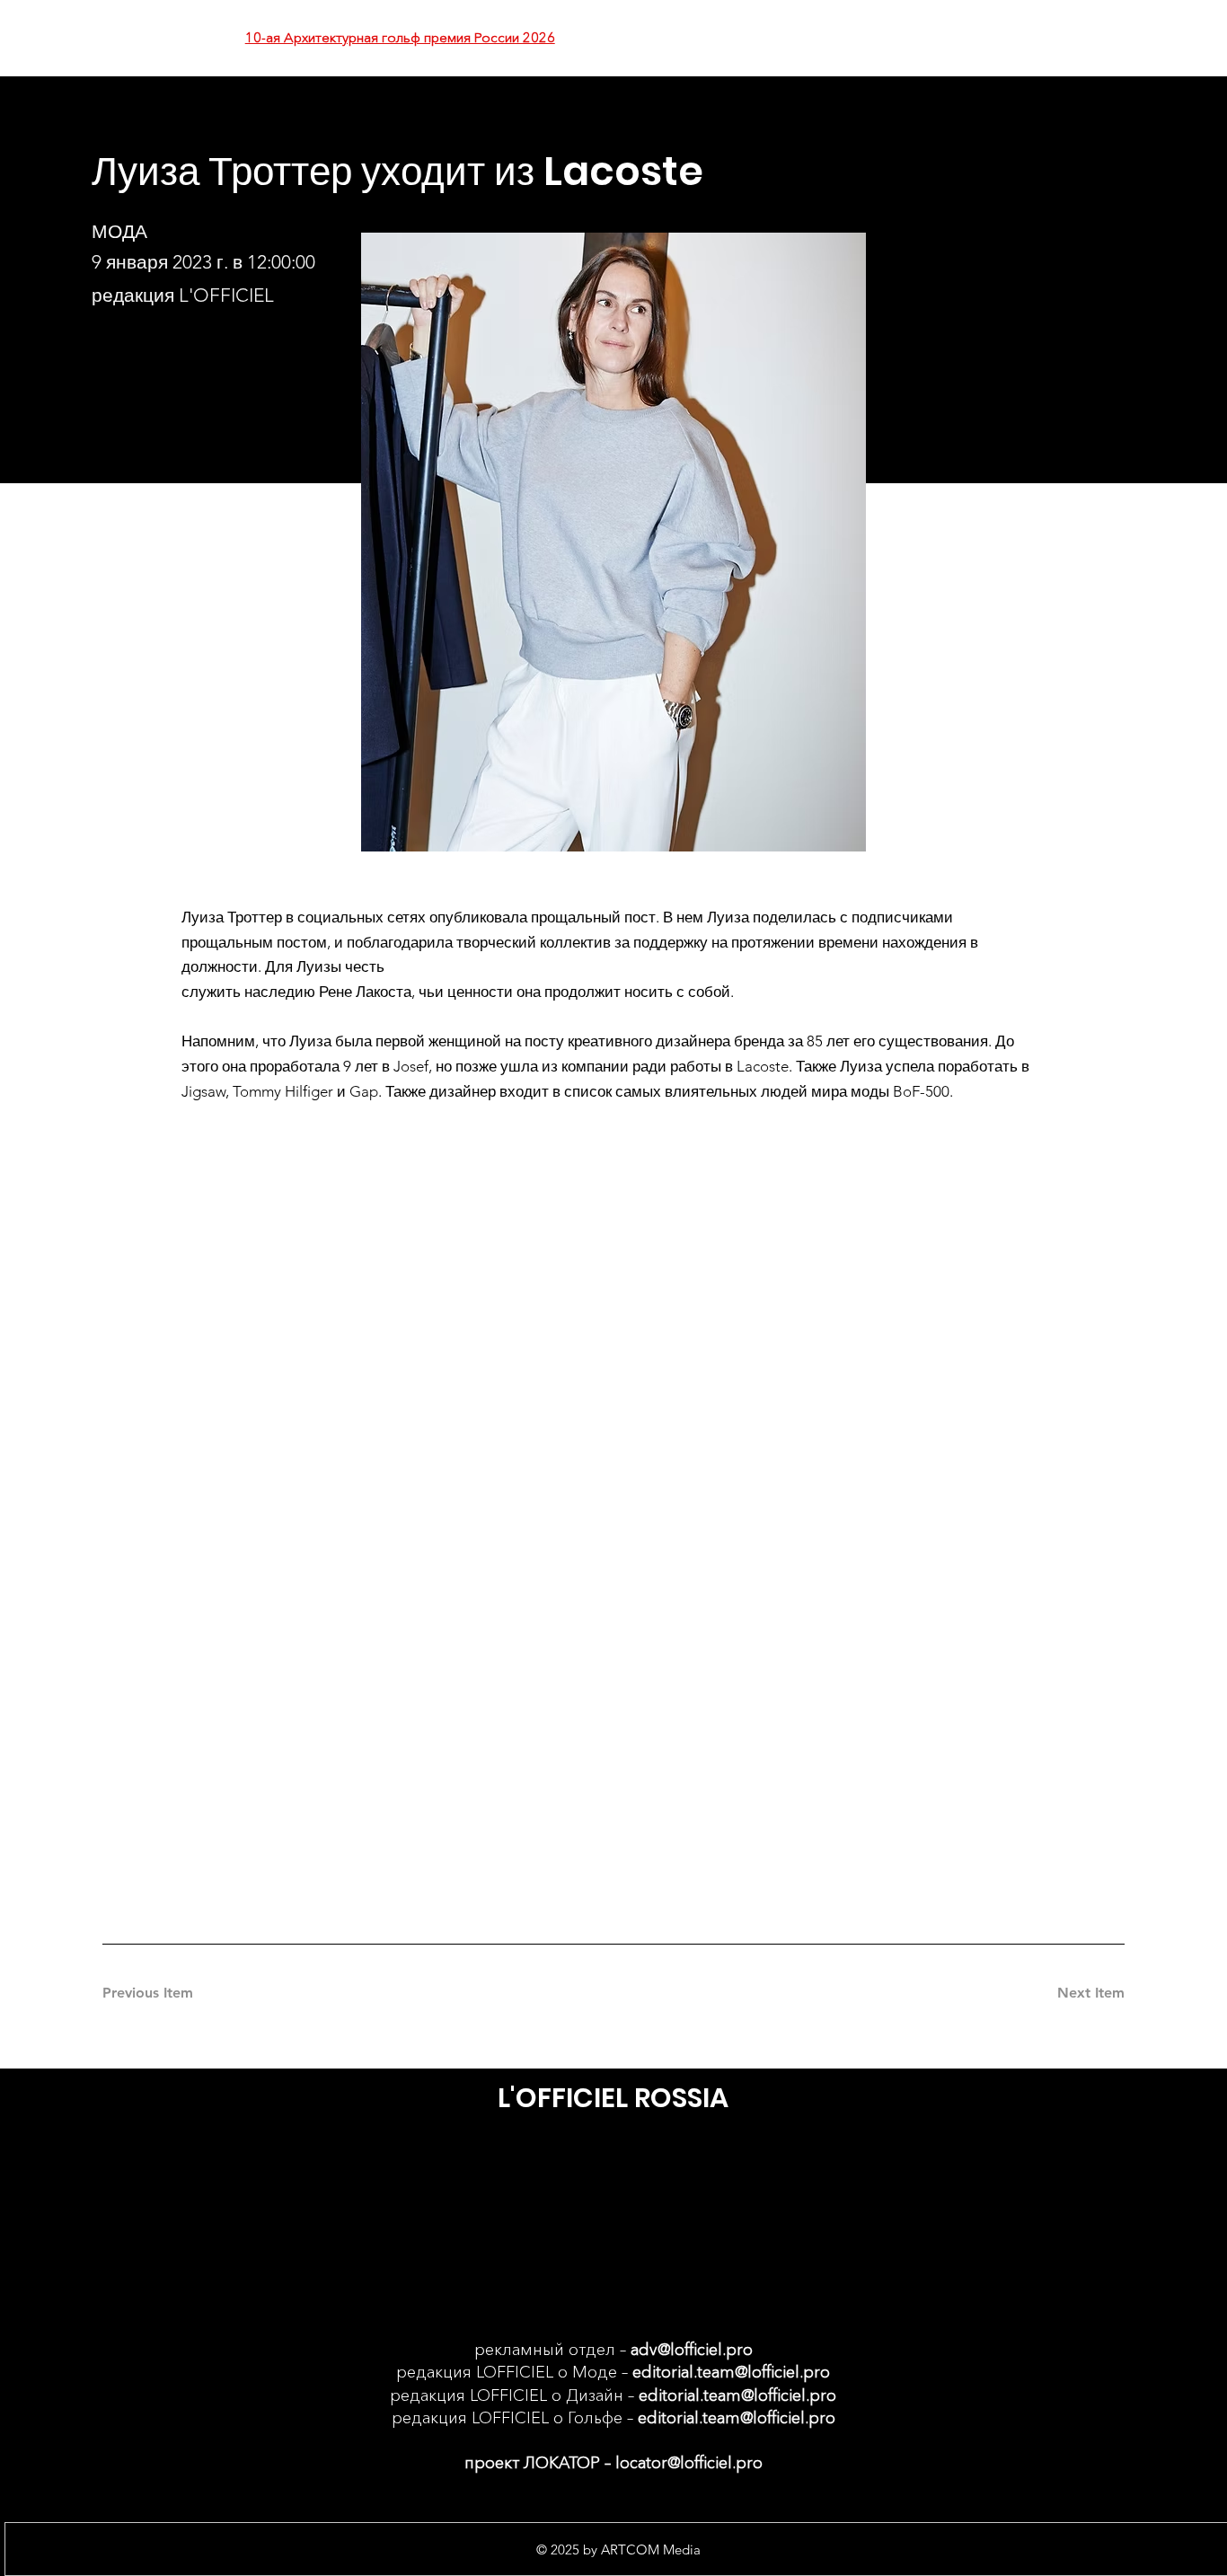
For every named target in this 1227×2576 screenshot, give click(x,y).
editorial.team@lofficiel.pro (731, 2372)
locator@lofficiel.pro (689, 2463)
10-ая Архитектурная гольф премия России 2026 (400, 37)
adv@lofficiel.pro (692, 2350)
